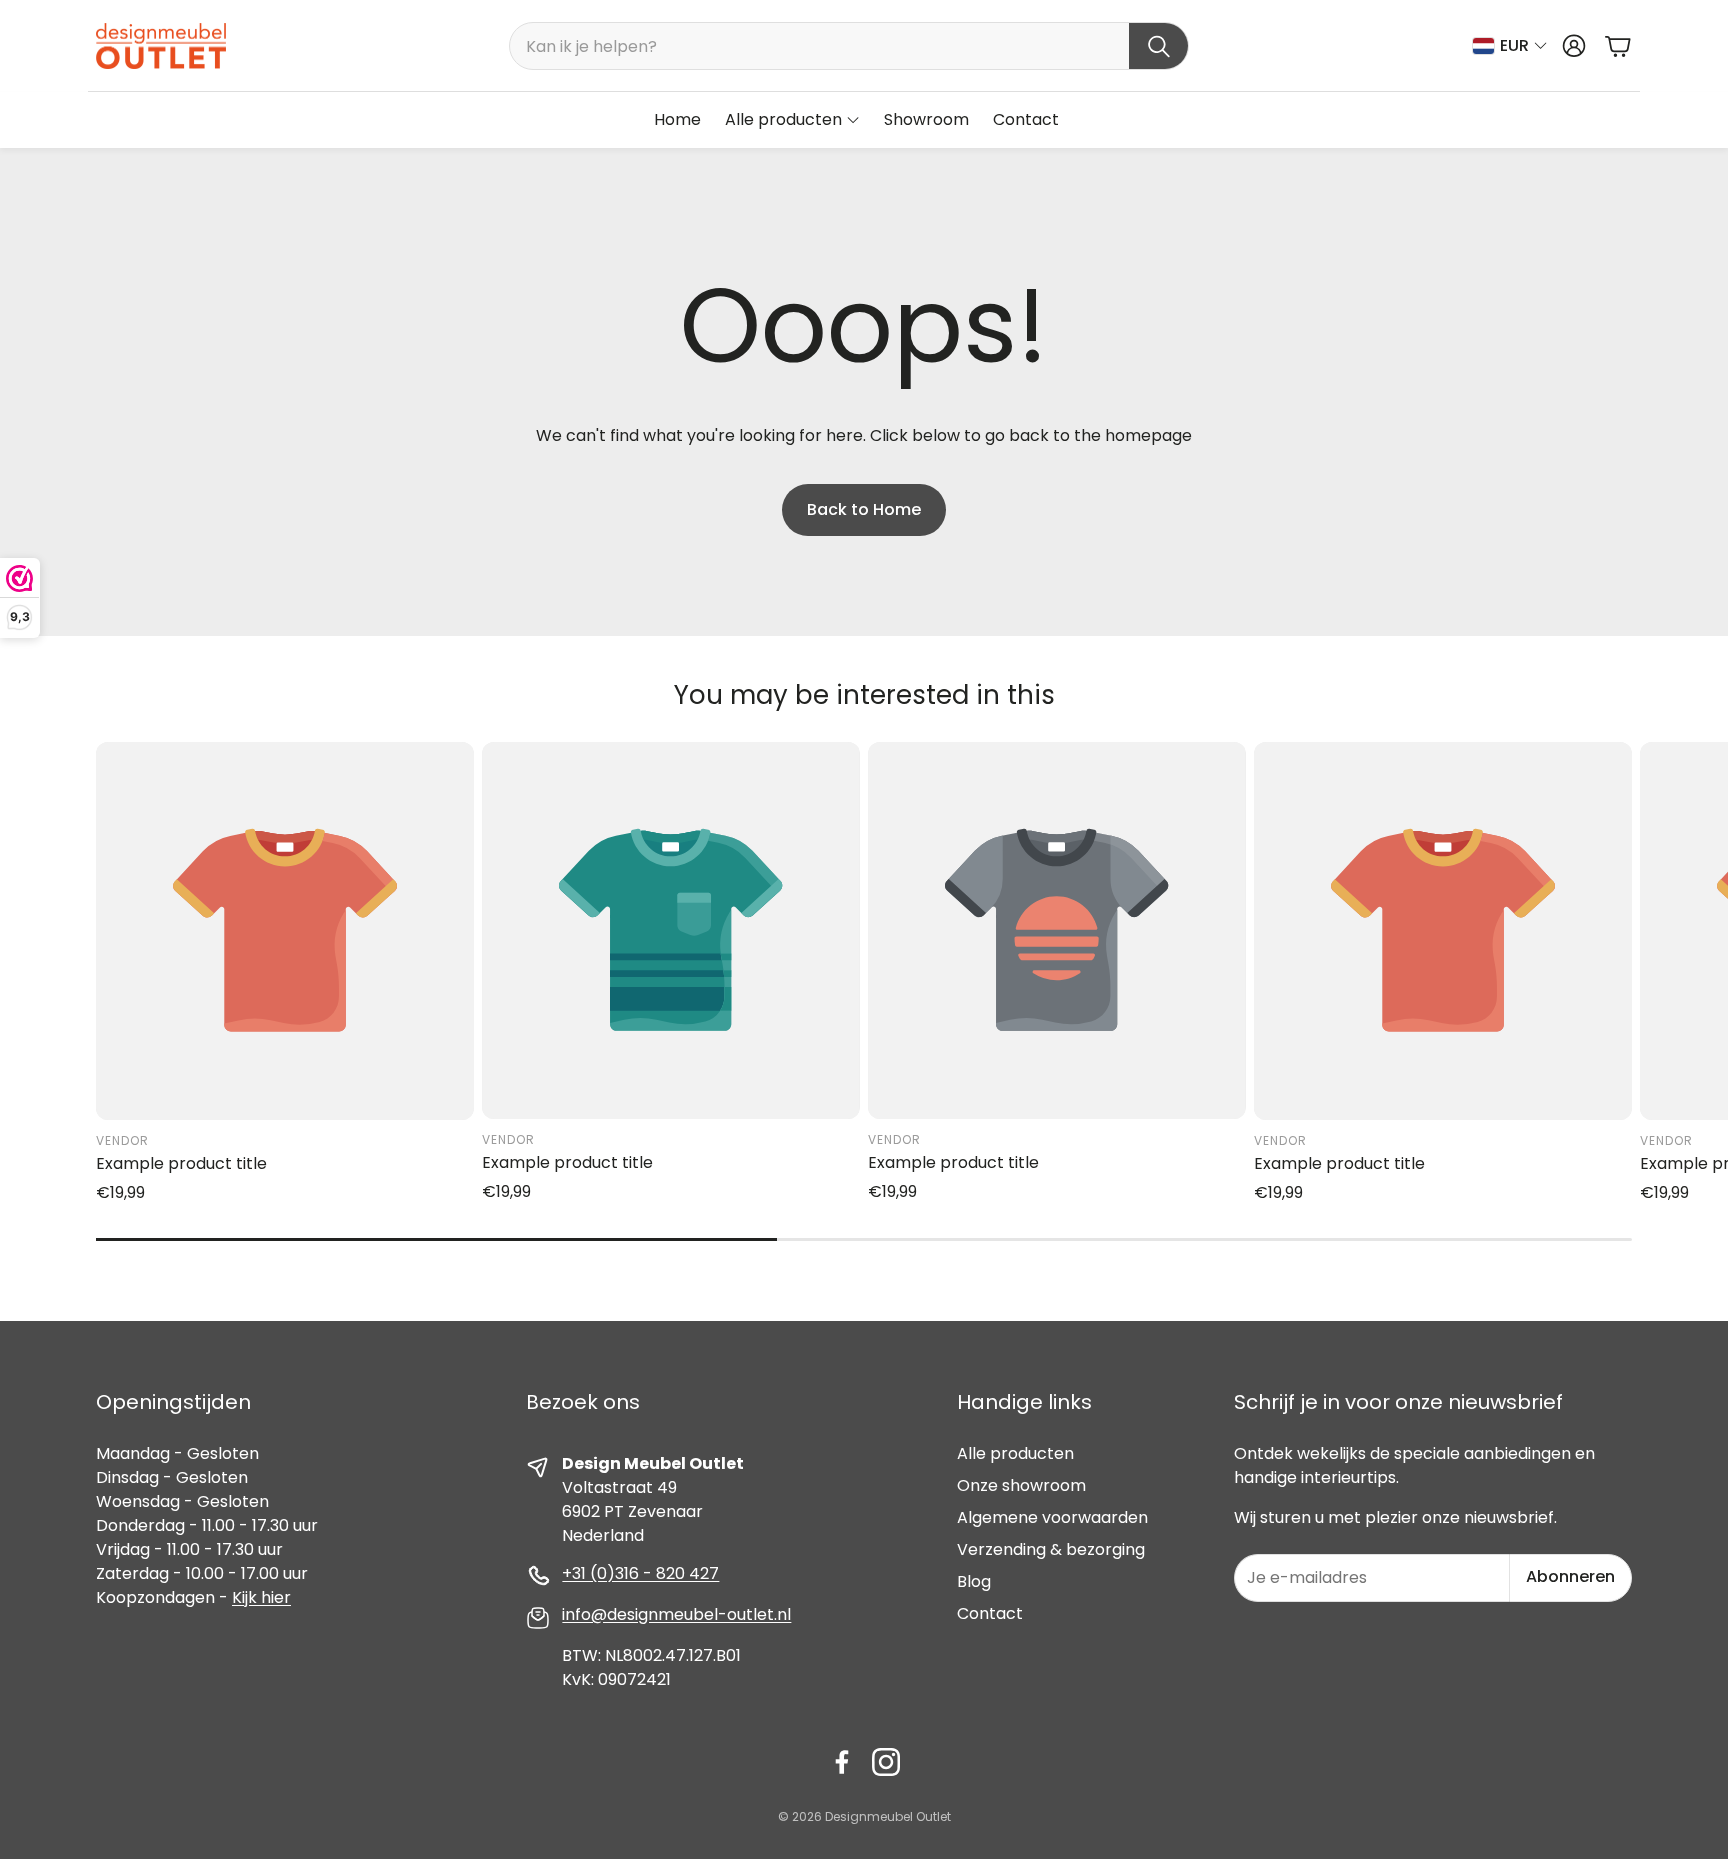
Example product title (181, 1163)
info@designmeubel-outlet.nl (676, 1614)
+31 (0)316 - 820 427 (640, 1573)
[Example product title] (285, 931)
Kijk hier (261, 1597)
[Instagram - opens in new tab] (886, 1762)
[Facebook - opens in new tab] (842, 1762)
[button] (849, 46)
